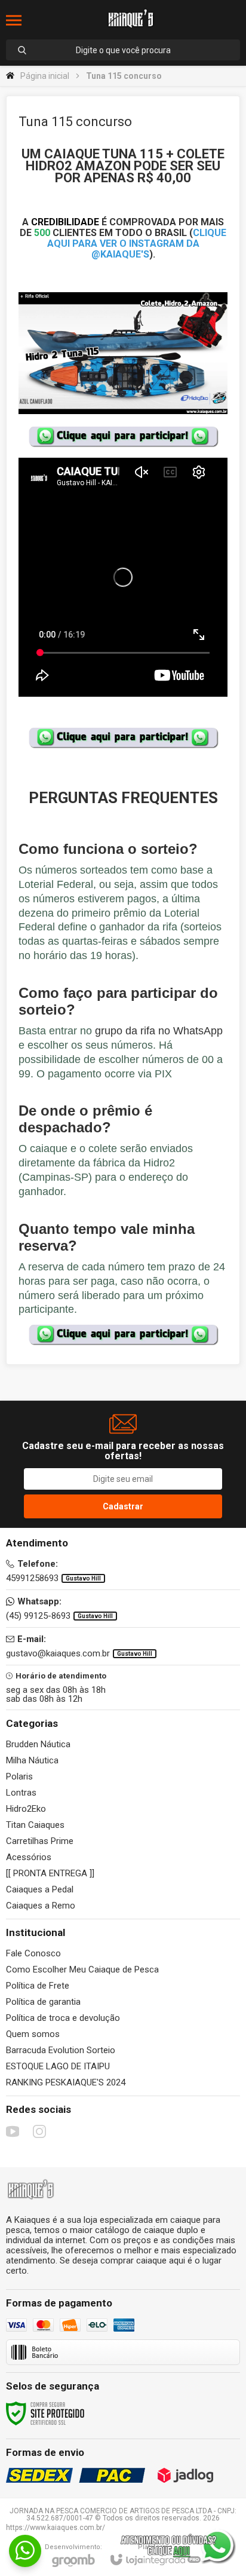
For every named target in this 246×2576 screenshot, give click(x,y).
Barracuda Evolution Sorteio (61, 2050)
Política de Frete (38, 1986)
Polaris (19, 1776)
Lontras (21, 1793)
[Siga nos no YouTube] (13, 2131)
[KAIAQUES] (130, 20)
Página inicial (45, 76)
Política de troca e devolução (63, 2018)
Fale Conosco (33, 1953)
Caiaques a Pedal (40, 1889)
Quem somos (33, 2034)
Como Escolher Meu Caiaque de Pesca (82, 1969)
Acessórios (29, 1857)
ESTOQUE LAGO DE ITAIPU (58, 2066)
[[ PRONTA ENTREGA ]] (50, 1873)
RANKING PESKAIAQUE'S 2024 (66, 2082)
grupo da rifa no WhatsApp (159, 1031)
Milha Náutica (32, 1760)
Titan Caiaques (35, 1825)
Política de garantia (43, 2002)
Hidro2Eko (26, 1809)
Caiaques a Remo (41, 1906)
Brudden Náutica (38, 1744)
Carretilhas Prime (40, 1841)
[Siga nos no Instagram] (39, 2131)
